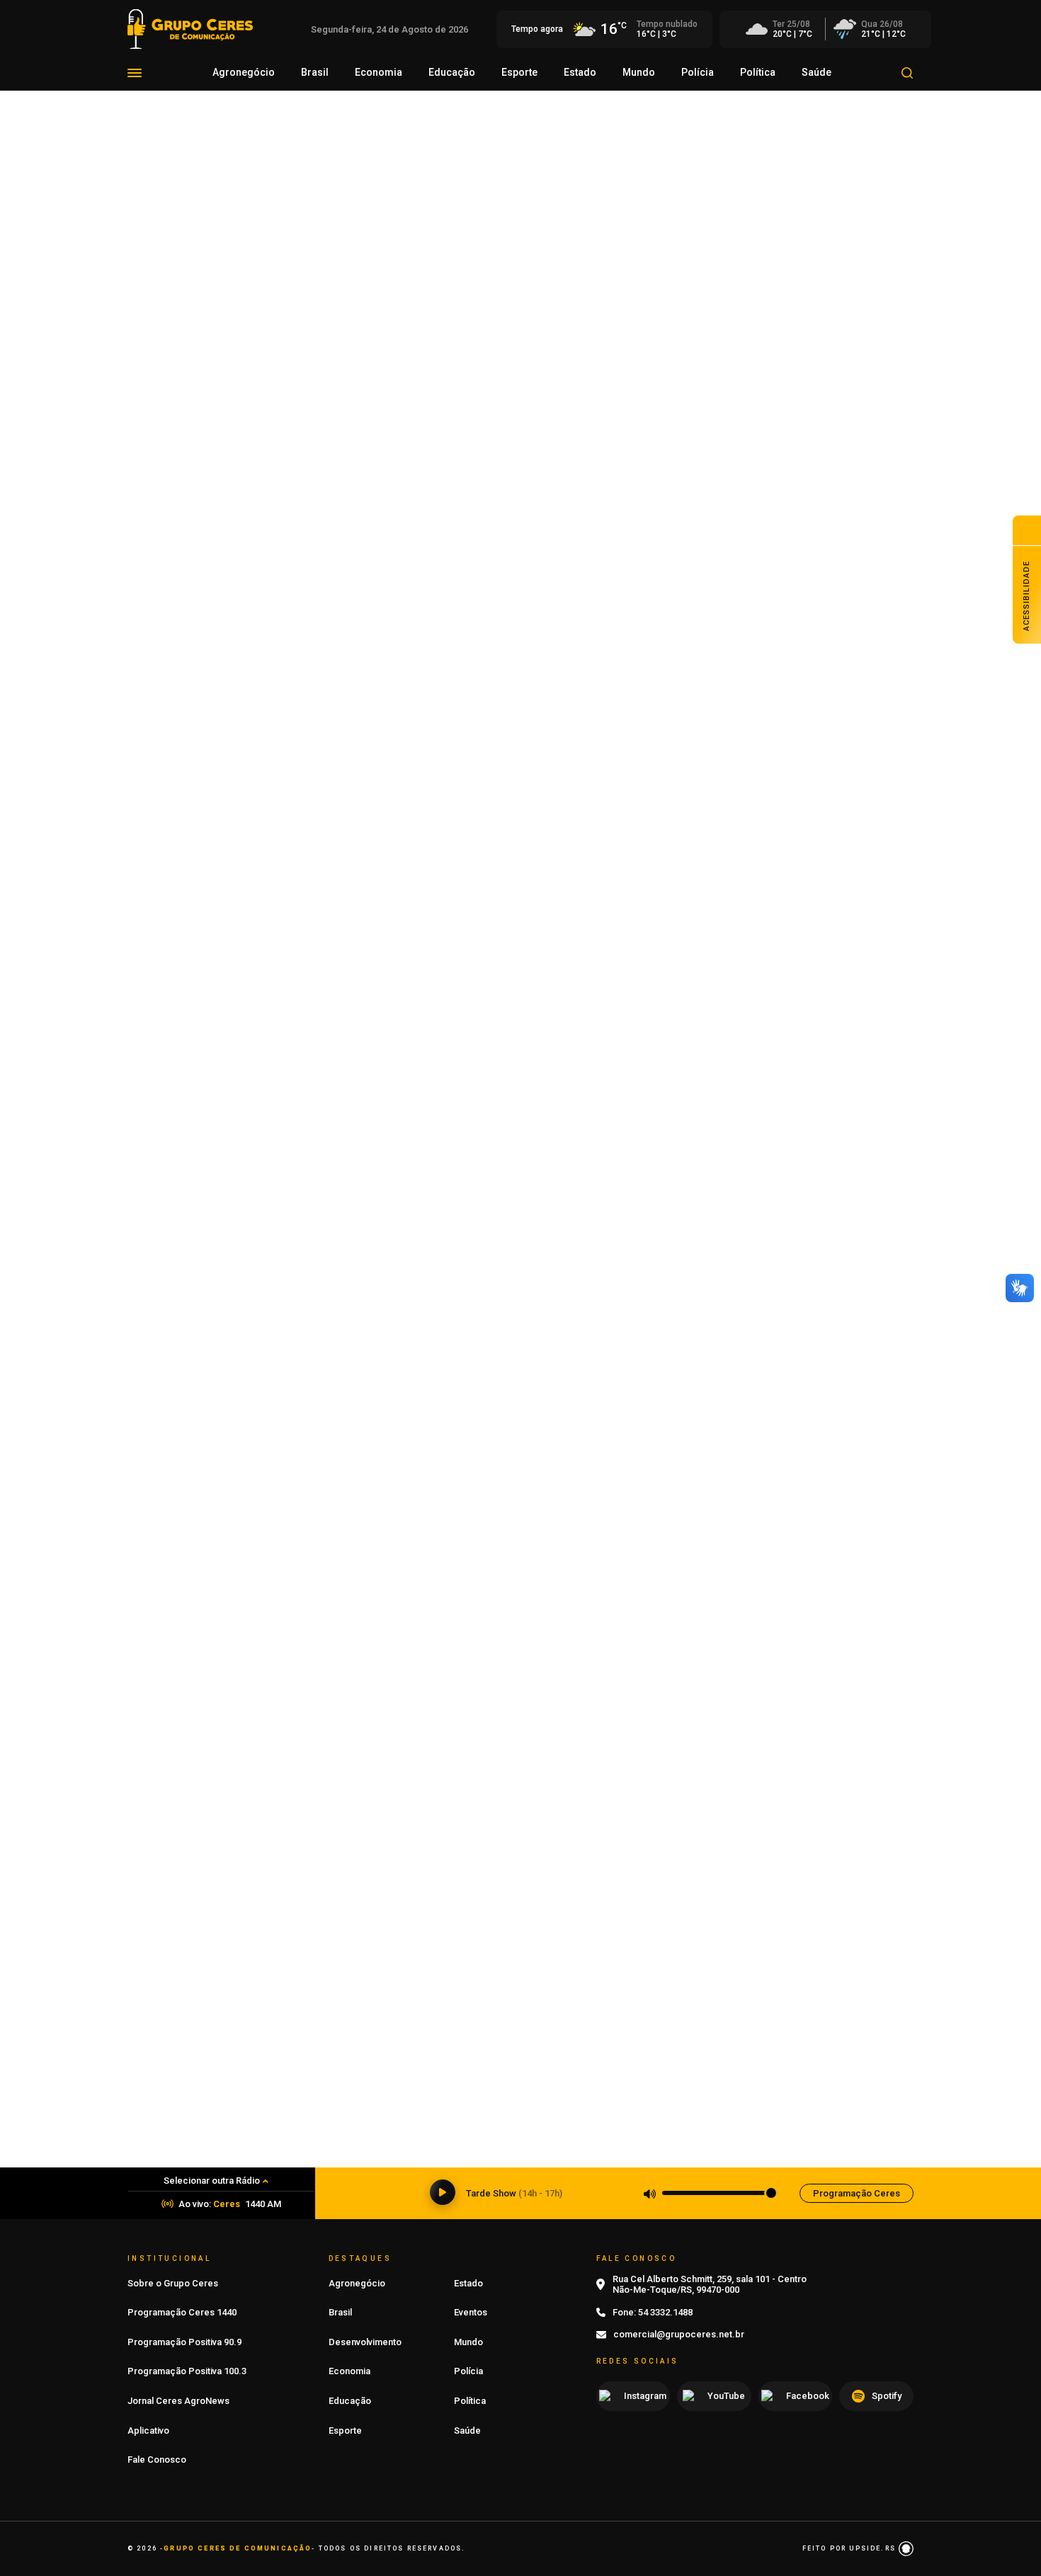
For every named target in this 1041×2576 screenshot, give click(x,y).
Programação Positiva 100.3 (187, 2371)
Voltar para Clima (181, 213)
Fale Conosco (157, 2460)
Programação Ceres (857, 2193)
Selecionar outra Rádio (212, 2181)
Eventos (471, 2312)
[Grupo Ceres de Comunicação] (190, 28)
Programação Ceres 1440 (182, 2312)
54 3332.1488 (665, 2312)
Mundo (639, 72)
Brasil (315, 72)
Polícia (698, 72)
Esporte (519, 72)
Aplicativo (148, 2430)
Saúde (817, 72)
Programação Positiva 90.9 (184, 2342)
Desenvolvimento (365, 2342)
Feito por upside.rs (851, 2548)
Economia (379, 72)
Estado (580, 72)
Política (758, 72)
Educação (452, 72)
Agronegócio (244, 72)
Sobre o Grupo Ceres (173, 2283)
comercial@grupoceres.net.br (679, 2334)
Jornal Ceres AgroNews (178, 2401)
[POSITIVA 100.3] (520, 1603)
